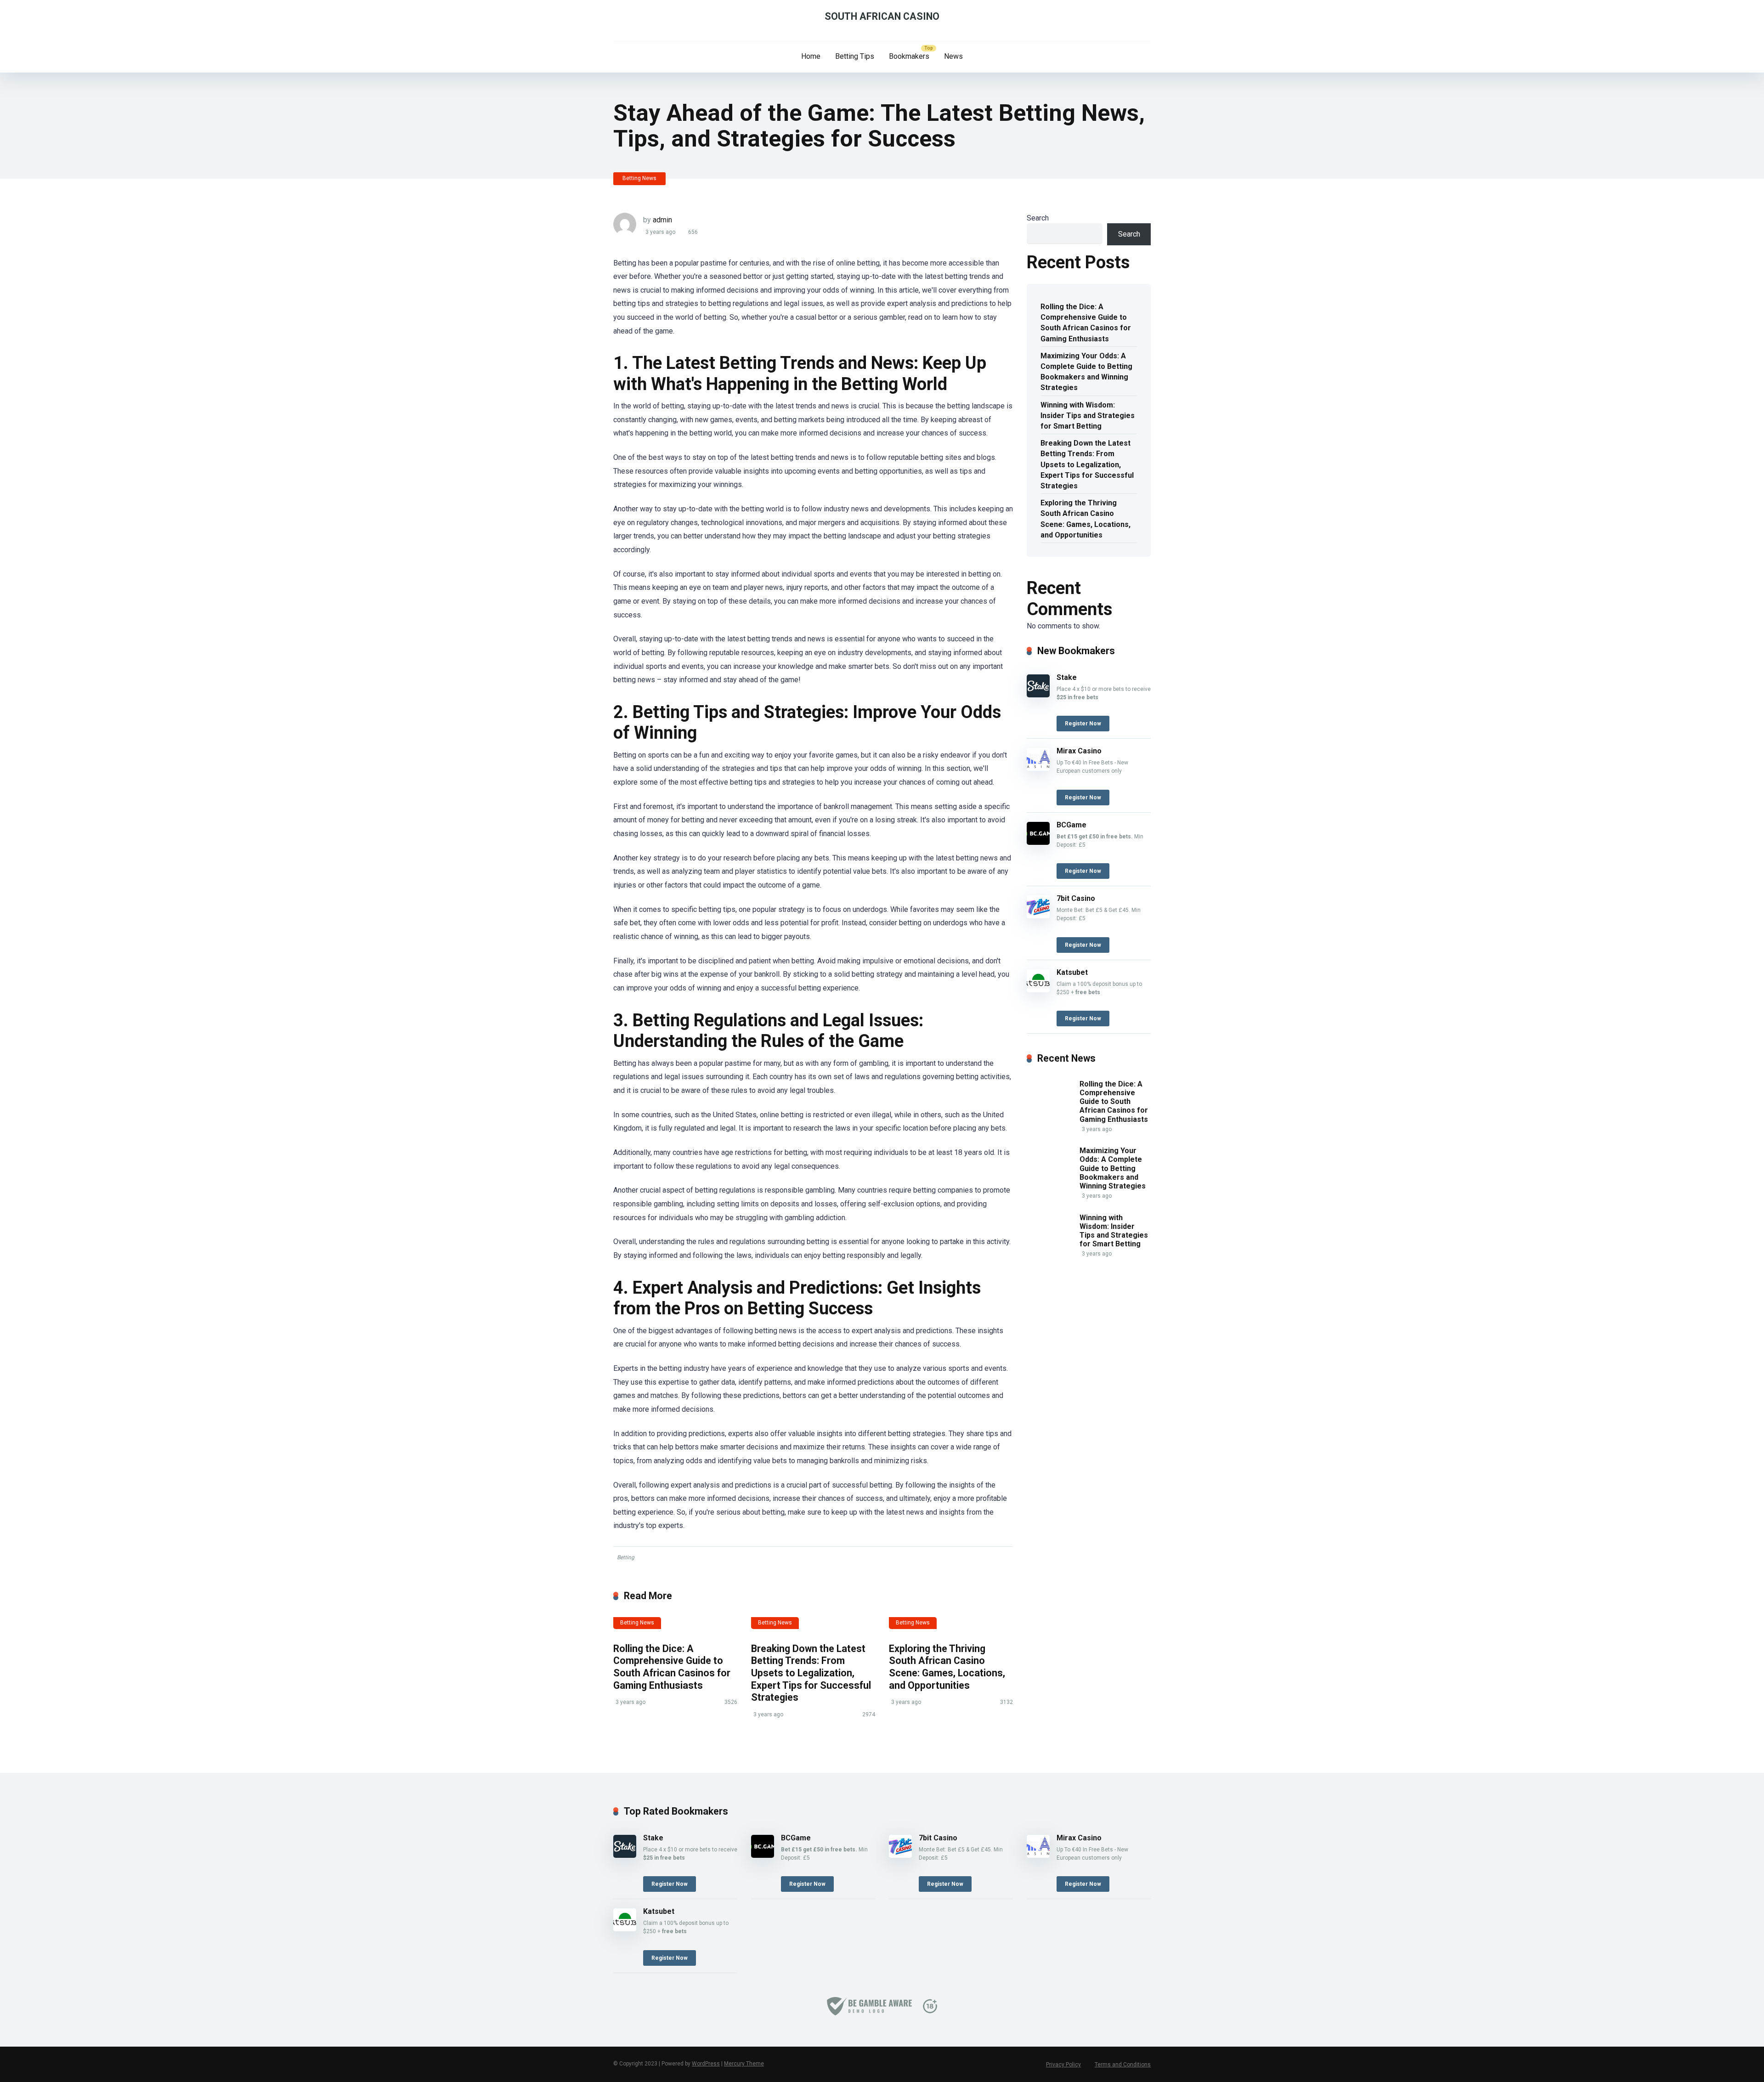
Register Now (1083, 724)
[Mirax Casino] (1038, 768)
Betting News (639, 178)
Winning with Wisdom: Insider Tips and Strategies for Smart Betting (1088, 416)
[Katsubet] (1038, 990)
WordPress (706, 2064)
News (953, 56)
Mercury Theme (744, 2064)
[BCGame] (1038, 842)
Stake (1067, 677)
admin (662, 220)
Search (1038, 218)
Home (811, 56)
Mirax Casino (1079, 751)
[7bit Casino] (1038, 916)
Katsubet (1072, 972)
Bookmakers (909, 56)
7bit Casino (1076, 898)
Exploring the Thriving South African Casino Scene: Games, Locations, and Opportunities (947, 1667)
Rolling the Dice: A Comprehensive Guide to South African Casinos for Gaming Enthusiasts (672, 1667)
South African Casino (882, 16)
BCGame (1071, 825)
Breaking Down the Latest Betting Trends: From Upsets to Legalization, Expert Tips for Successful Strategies (811, 1673)
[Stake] (1038, 695)
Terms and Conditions (1123, 2065)
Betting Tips (855, 56)
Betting (626, 1557)
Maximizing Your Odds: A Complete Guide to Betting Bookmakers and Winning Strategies (1086, 372)
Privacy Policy (1063, 2065)
